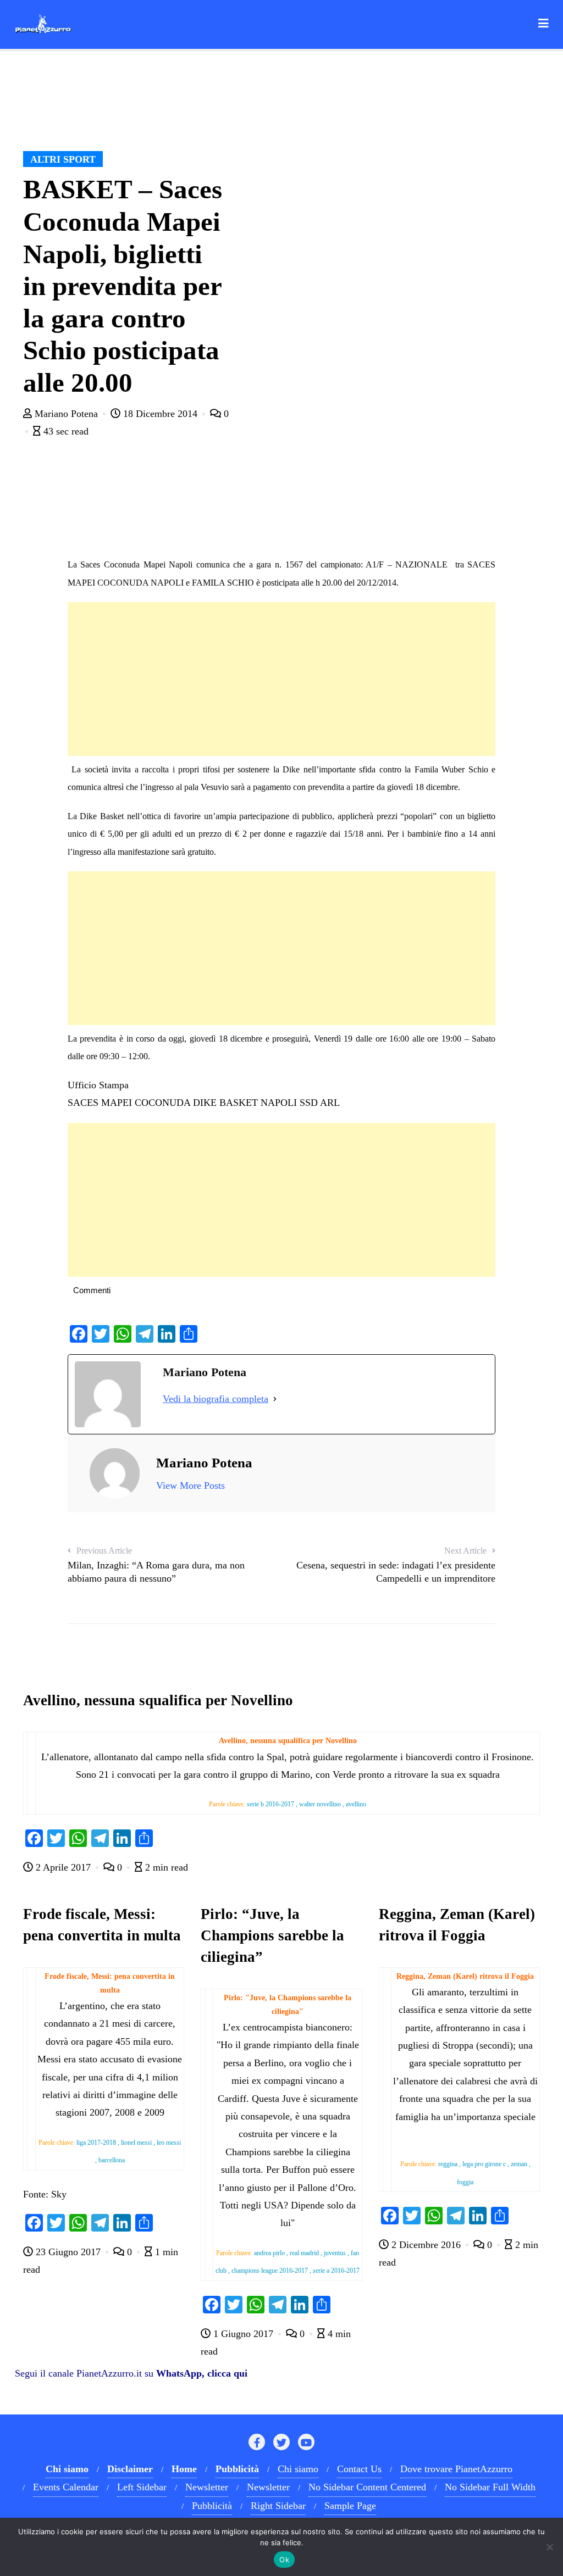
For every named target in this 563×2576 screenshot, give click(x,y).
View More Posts (191, 1485)
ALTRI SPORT (63, 159)
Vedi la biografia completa (216, 1399)
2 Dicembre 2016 (426, 2245)
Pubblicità (212, 2506)
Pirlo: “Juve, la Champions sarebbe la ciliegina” (272, 1935)
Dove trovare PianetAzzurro (456, 2469)
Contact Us (359, 2469)
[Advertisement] (281, 679)
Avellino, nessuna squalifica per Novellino (158, 1700)
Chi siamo (298, 2469)
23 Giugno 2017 (68, 2252)
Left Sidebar (142, 2487)
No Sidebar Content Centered (367, 2487)
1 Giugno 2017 (243, 2334)
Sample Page (350, 2506)
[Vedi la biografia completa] (275, 1399)
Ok (284, 2560)
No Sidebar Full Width (490, 2487)
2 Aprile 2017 (63, 1867)
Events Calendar (66, 2487)
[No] (549, 2547)
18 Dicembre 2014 (160, 414)
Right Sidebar (278, 2506)
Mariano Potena (66, 414)
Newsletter (207, 2487)
